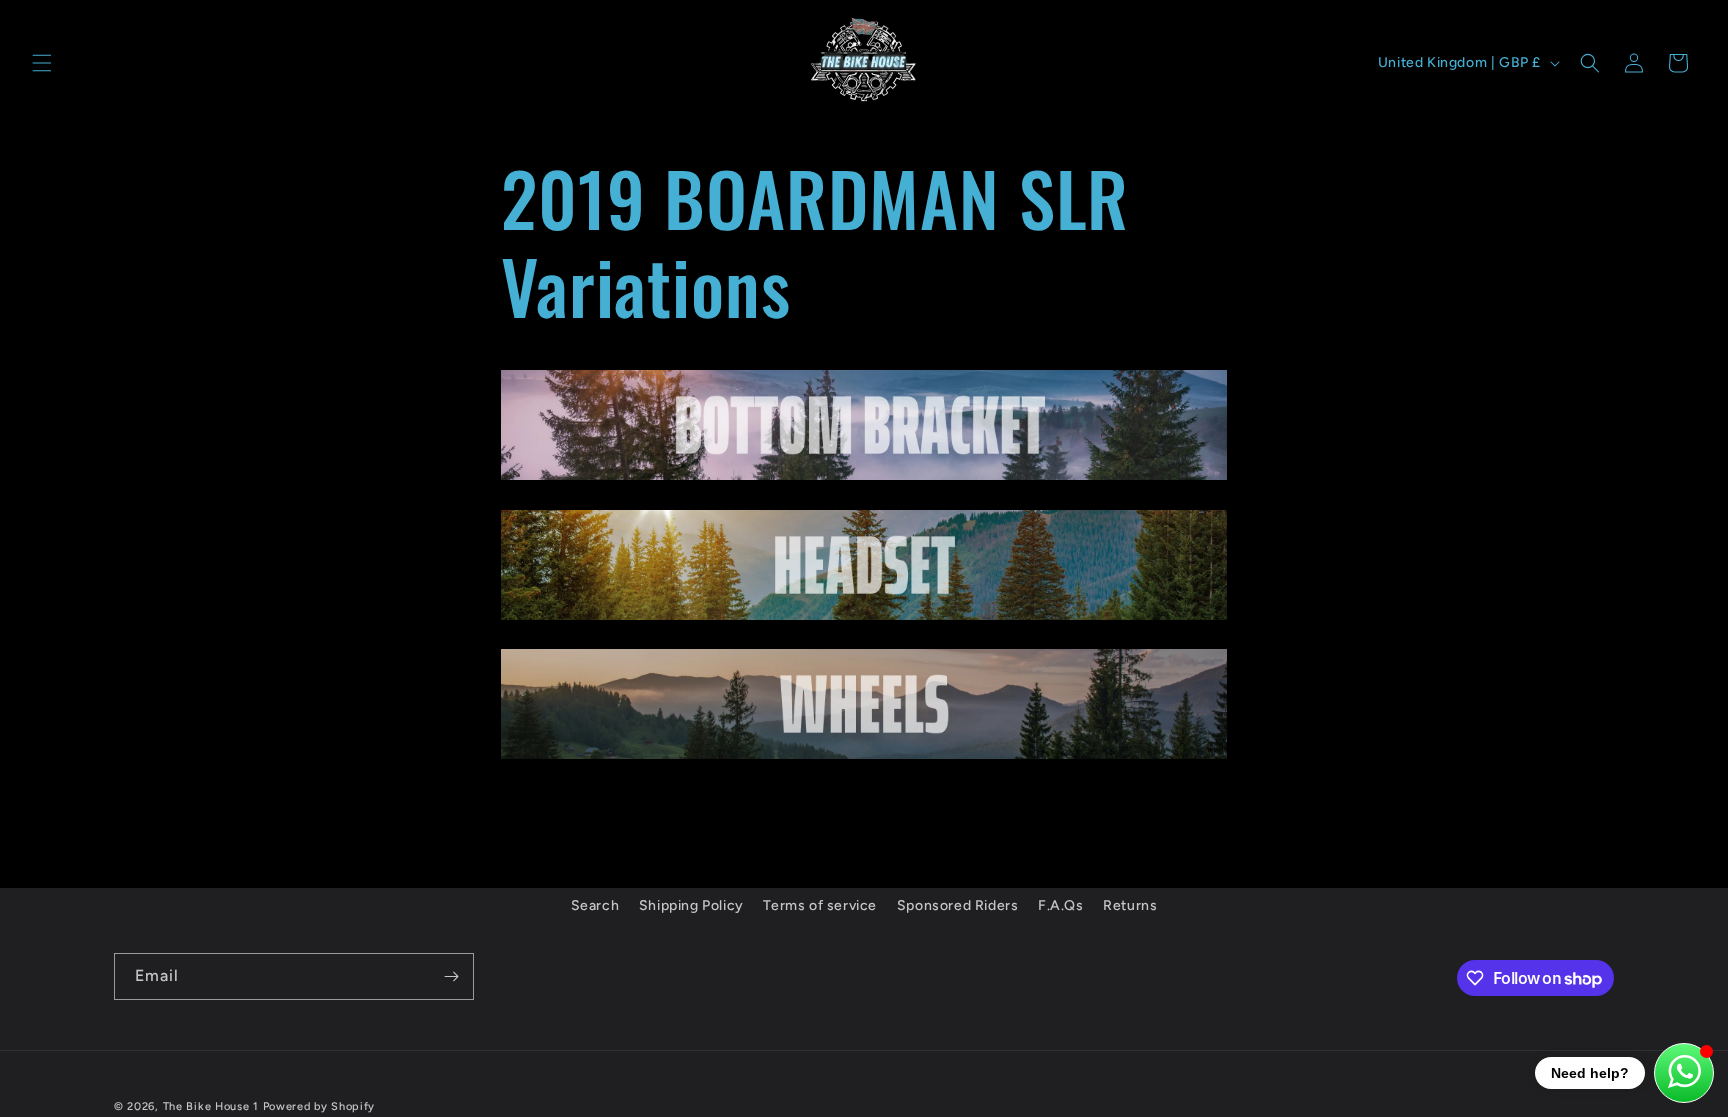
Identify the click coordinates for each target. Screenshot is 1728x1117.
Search (595, 905)
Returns (1130, 905)
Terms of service (820, 905)
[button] (42, 63)
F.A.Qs (1061, 905)
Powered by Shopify (319, 1106)
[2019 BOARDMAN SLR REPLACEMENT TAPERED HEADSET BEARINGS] (864, 618)
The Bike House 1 (211, 1106)
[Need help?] (1684, 1073)
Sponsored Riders (958, 905)
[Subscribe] (451, 976)
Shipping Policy (691, 905)
